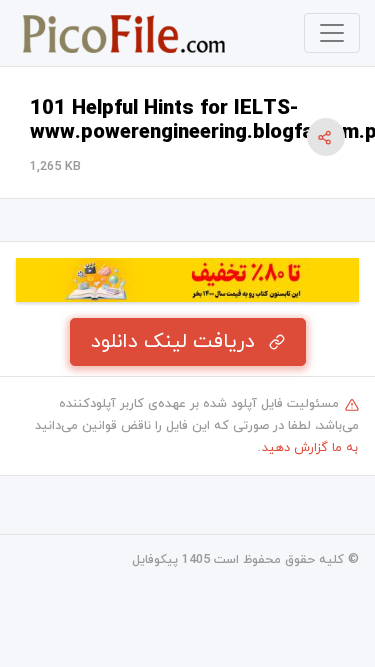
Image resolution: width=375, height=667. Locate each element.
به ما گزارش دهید (310, 448)
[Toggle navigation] (332, 33)
